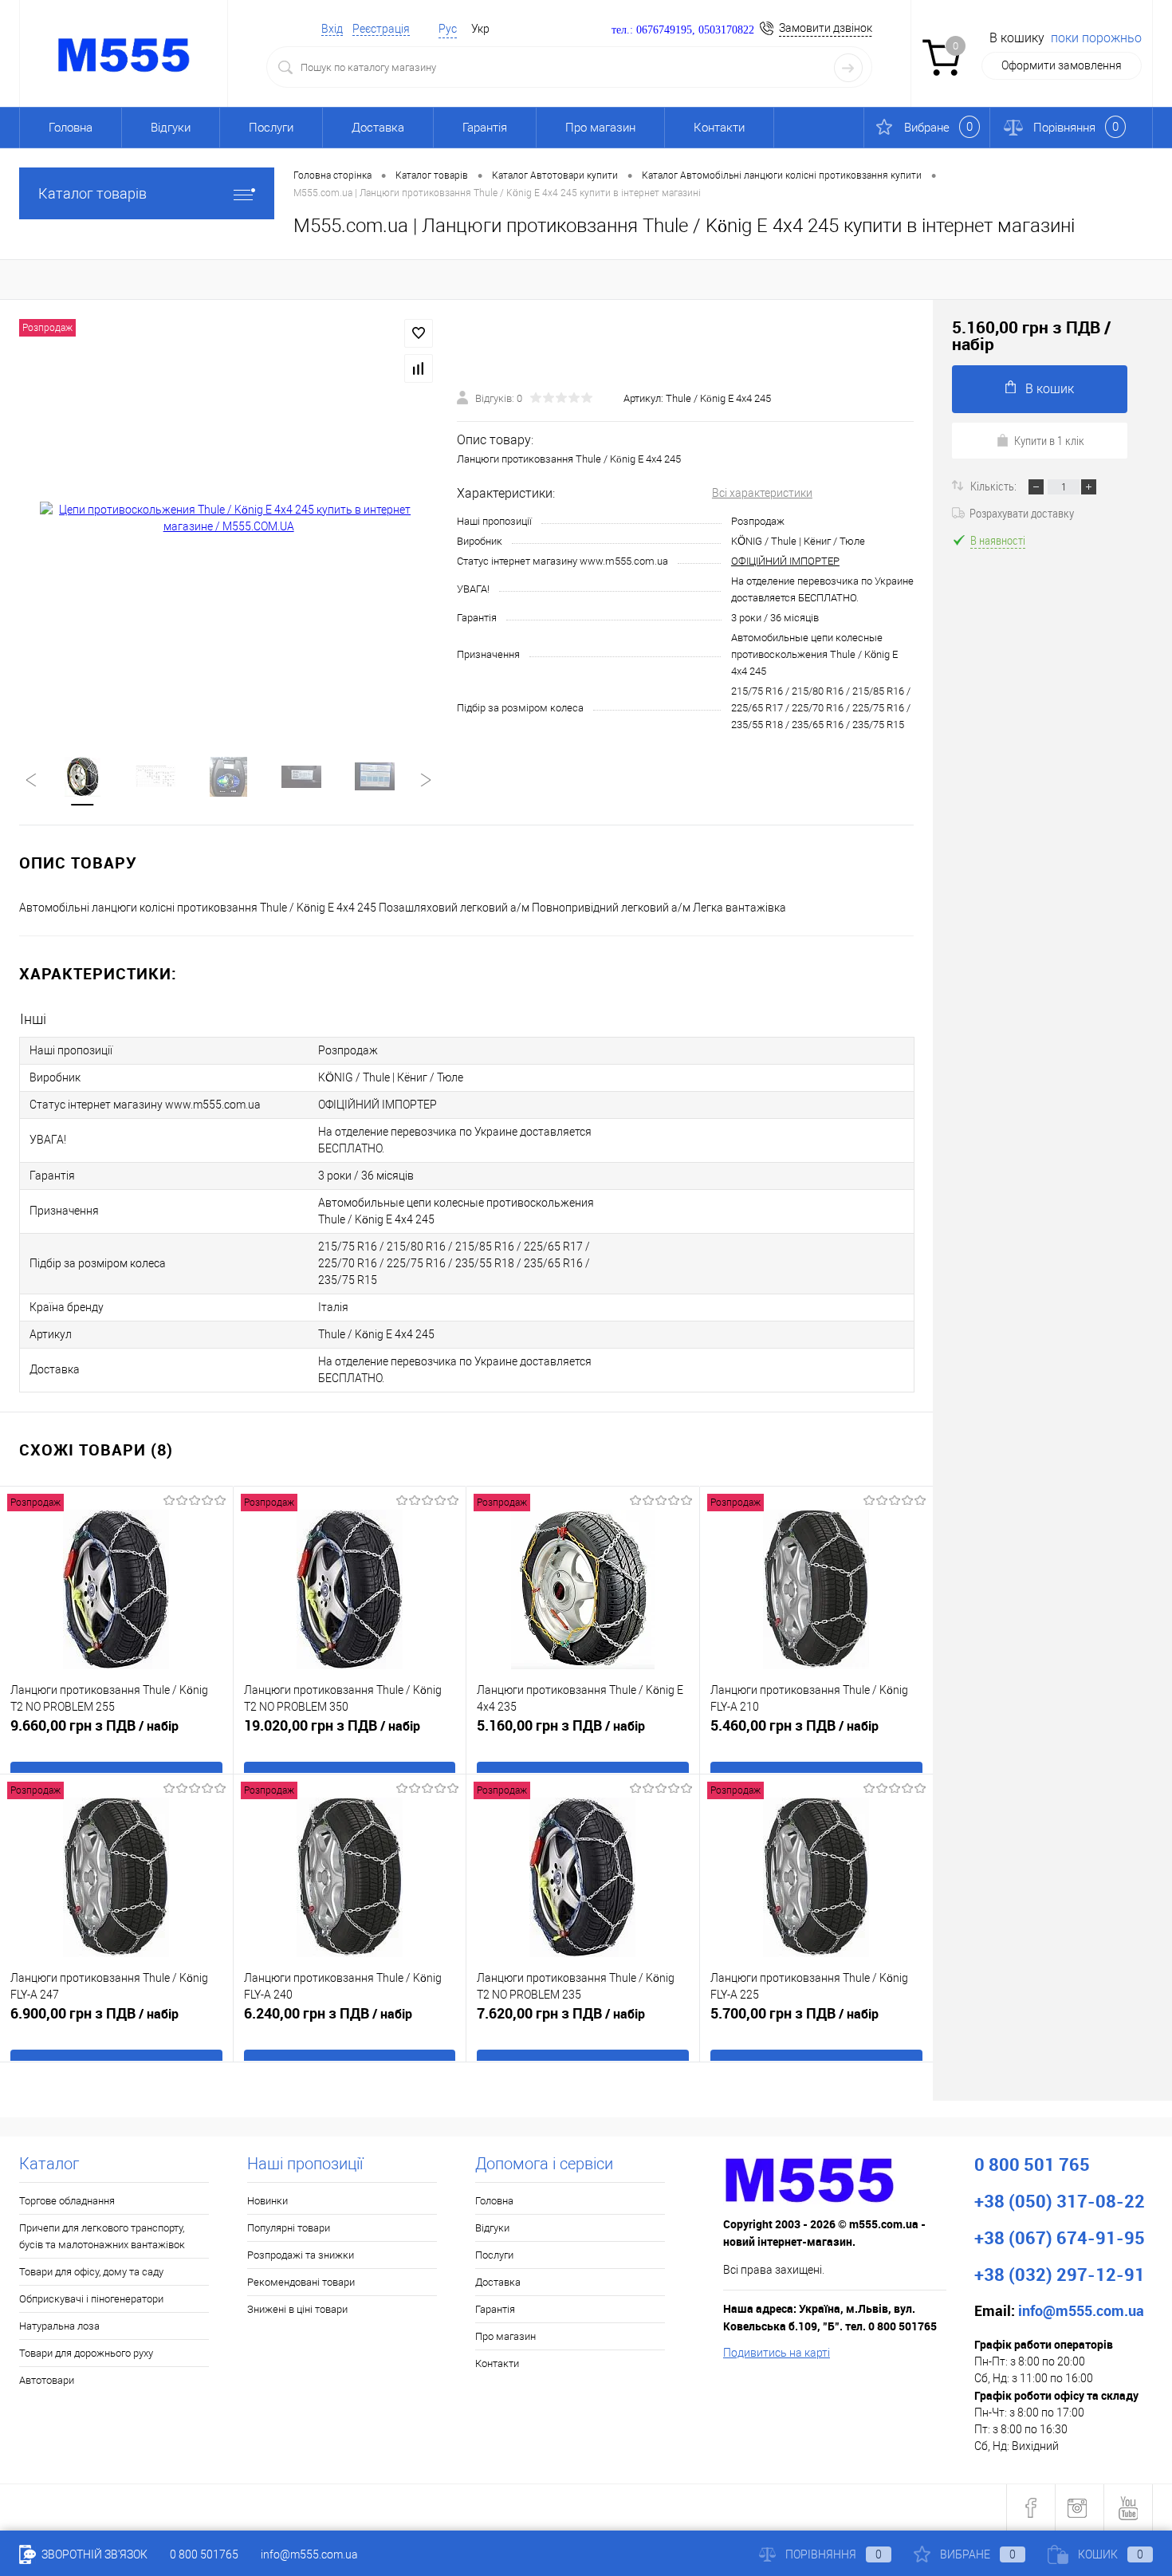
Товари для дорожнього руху (86, 2353)
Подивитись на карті (777, 2353)
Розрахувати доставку (1022, 513)
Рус (448, 29)
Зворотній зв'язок (93, 2554)
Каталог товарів (92, 193)
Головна (71, 128)
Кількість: (995, 486)
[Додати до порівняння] (419, 368)
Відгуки (171, 128)
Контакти (719, 128)
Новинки (267, 2201)
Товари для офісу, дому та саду (91, 2272)
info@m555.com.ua (309, 2554)
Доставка (378, 128)
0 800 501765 (204, 2554)
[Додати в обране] (419, 333)
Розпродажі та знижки (301, 2255)
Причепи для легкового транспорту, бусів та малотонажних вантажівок (102, 2236)
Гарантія (485, 128)
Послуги (271, 128)
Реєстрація (381, 29)
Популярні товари (289, 2228)
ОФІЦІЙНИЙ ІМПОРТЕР (785, 561)
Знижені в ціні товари (297, 2309)
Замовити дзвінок (826, 28)
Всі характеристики (762, 493)
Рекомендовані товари (301, 2282)
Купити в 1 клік (1049, 440)
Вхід (332, 29)
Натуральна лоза (59, 2326)
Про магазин (600, 128)
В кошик (1050, 389)
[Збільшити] (228, 518)
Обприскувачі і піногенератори (91, 2299)
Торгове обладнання (67, 2201)
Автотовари (47, 2380)
